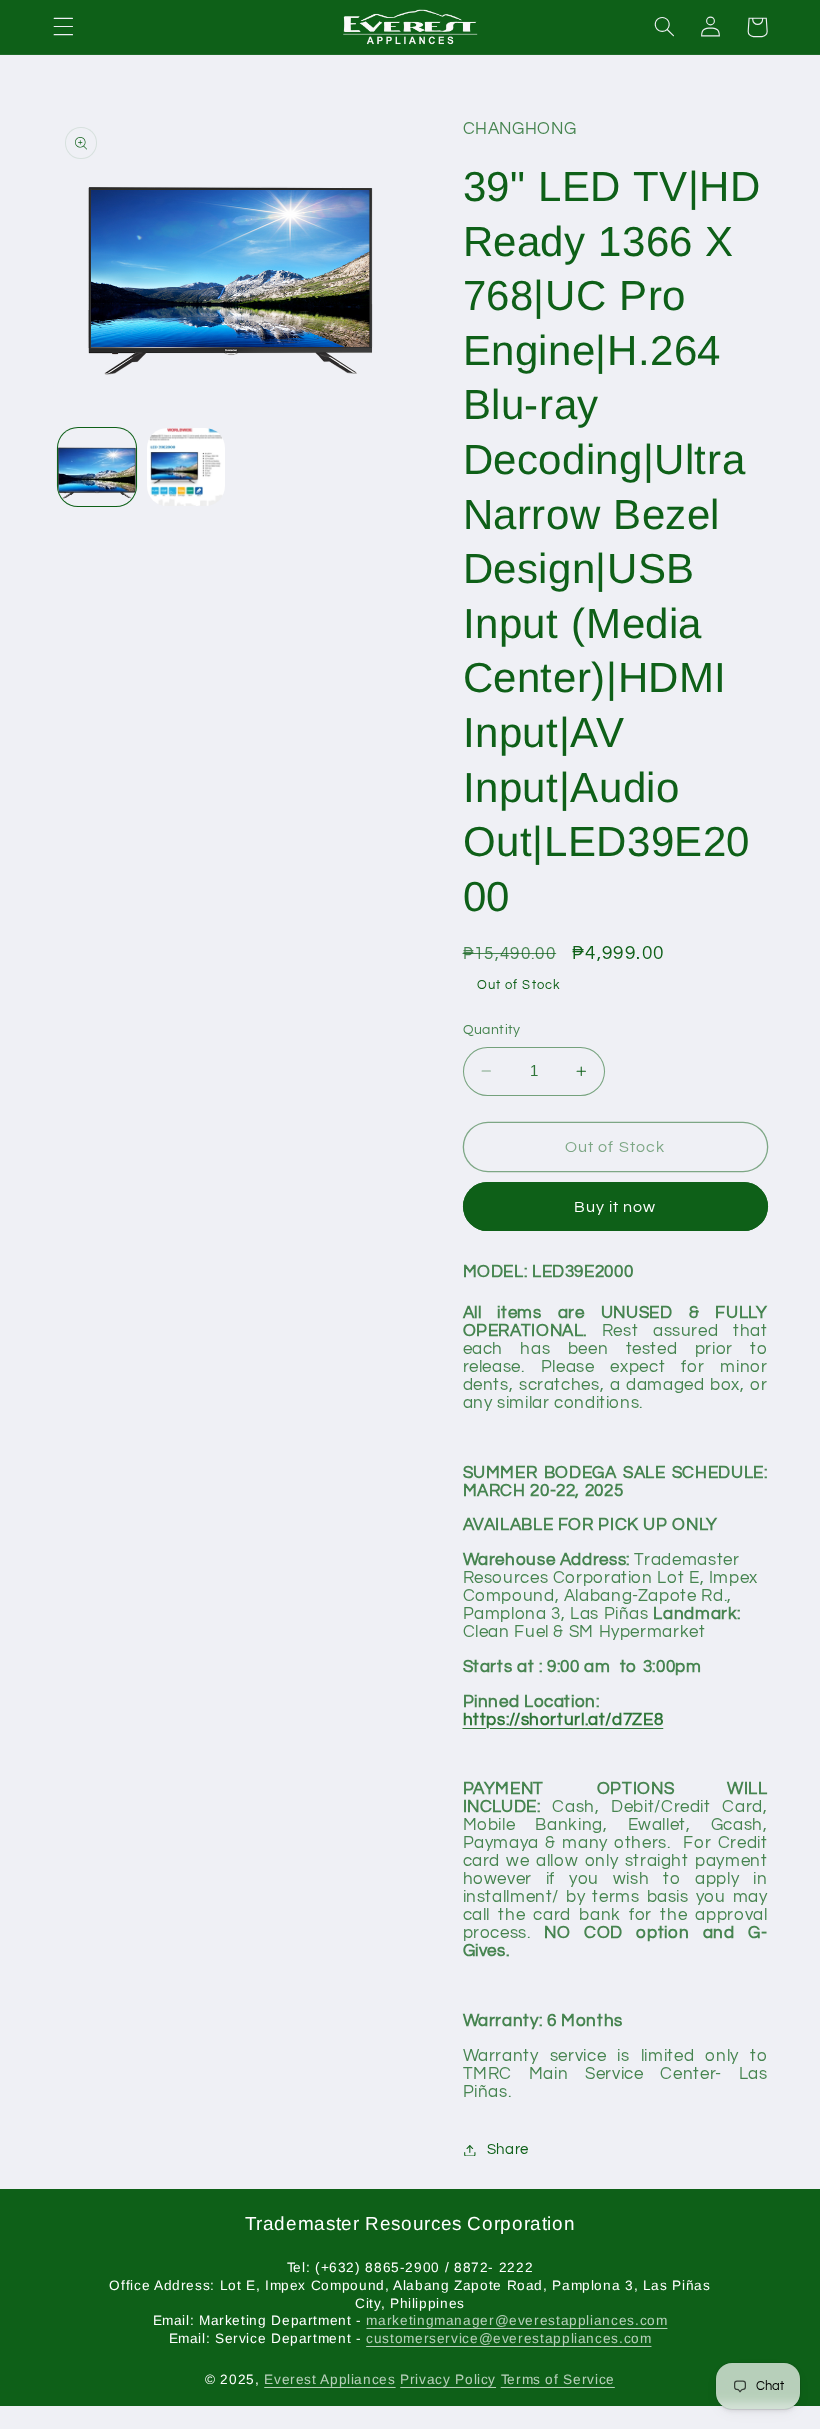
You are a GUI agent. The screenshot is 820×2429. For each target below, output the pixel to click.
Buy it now (615, 1207)
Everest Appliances (329, 2379)
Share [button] (508, 2149)
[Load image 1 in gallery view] (97, 467)
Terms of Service (558, 2379)
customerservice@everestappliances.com (508, 2338)
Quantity (492, 1030)
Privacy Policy (448, 2379)
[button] (63, 27)
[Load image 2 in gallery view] (186, 467)
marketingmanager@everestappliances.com (516, 2320)
